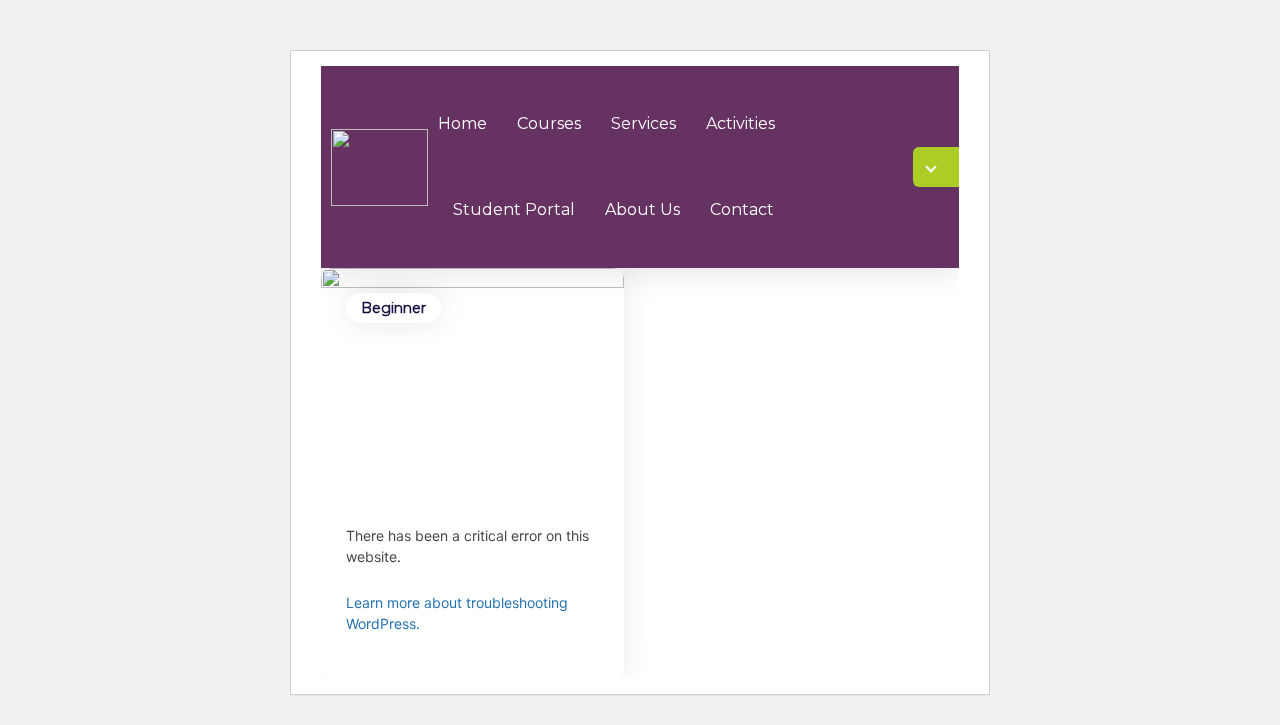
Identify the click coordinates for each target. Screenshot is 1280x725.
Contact (742, 209)
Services (643, 123)
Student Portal (514, 209)
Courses (549, 123)
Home (462, 123)
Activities (740, 123)
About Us (642, 209)
